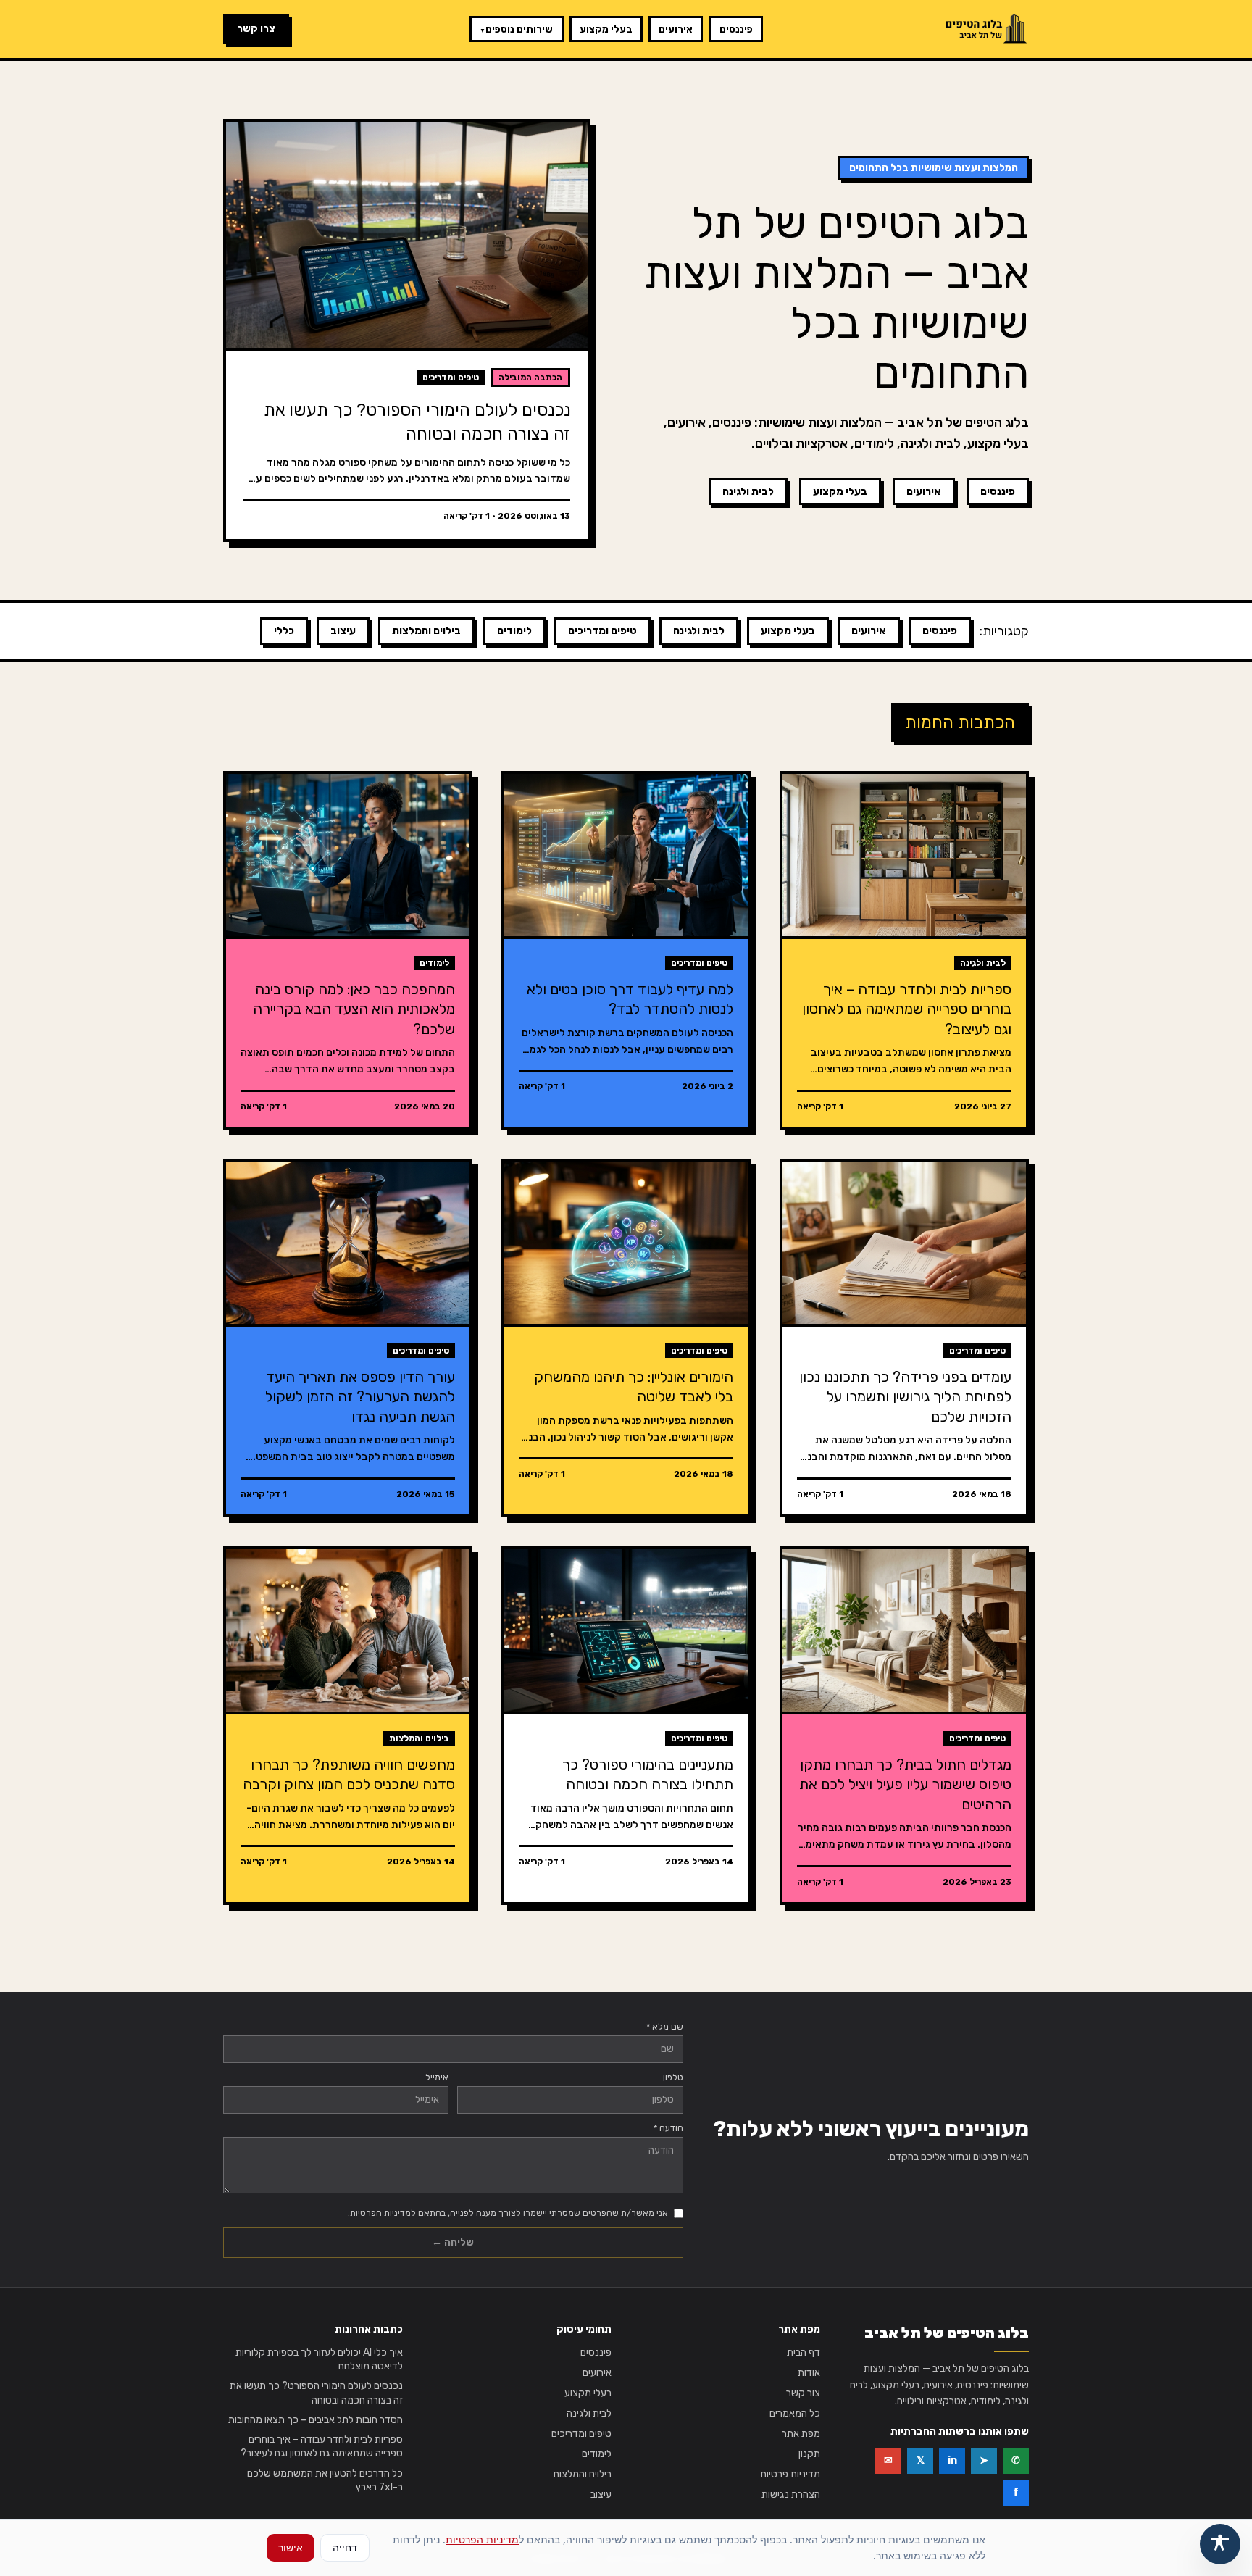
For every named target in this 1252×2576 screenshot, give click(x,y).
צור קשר (803, 2393)
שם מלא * (665, 2027)
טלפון (673, 2077)
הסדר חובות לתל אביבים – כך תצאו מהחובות (316, 2420)
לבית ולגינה (748, 492)
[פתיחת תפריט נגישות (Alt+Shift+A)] (1220, 2544)
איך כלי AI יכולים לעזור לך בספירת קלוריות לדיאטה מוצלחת (319, 2359)
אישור (291, 2547)
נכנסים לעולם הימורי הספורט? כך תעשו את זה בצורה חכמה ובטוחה (316, 2393)
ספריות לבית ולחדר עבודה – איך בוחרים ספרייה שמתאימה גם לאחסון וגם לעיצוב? (322, 2446)
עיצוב (343, 631)
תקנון (809, 2454)
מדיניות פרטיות (790, 2474)
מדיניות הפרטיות (482, 2539)
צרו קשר (256, 29)
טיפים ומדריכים (602, 631)
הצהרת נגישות (791, 2494)
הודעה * (668, 2128)
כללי (284, 631)
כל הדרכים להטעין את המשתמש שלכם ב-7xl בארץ (325, 2480)
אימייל (437, 2077)
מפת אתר (801, 2434)
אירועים (676, 29)
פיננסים (736, 29)
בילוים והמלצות (426, 631)
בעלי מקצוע (606, 29)
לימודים (514, 631)
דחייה (345, 2547)
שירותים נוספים (516, 29)
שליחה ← (453, 2242)
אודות (809, 2373)
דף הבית (804, 2352)
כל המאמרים (795, 2413)
